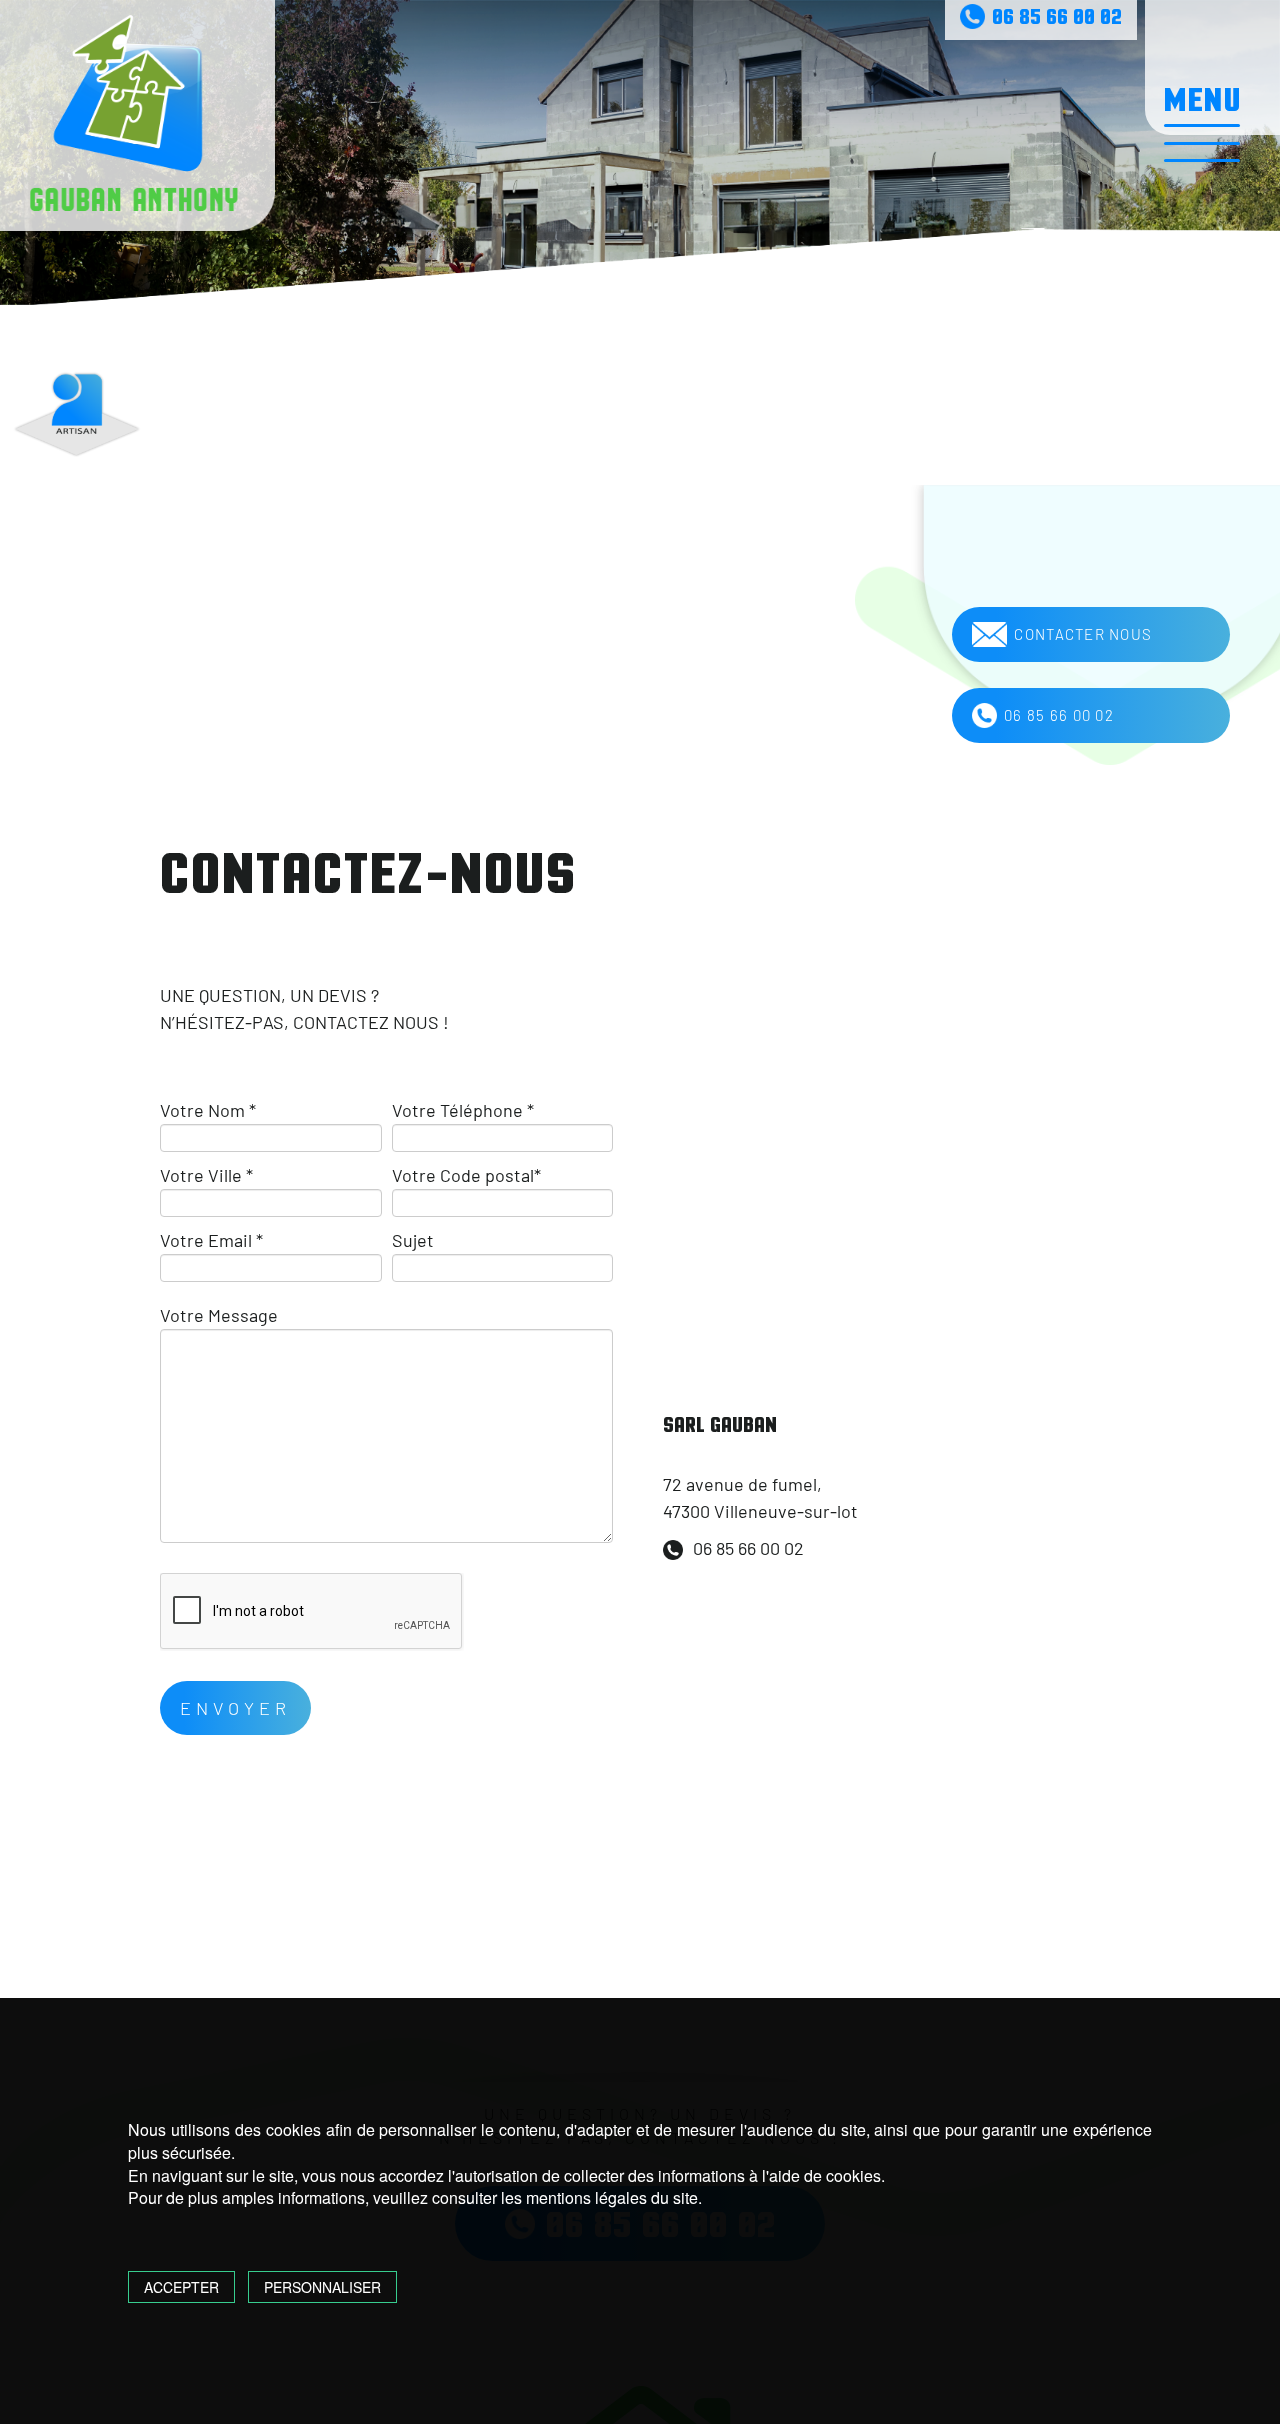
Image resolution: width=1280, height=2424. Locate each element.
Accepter (181, 2287)
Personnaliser (322, 2287)
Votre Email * (211, 1240)
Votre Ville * (206, 1175)
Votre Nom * (208, 1110)
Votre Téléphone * (463, 1110)
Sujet (413, 1240)
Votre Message (219, 1315)
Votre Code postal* (466, 1175)
